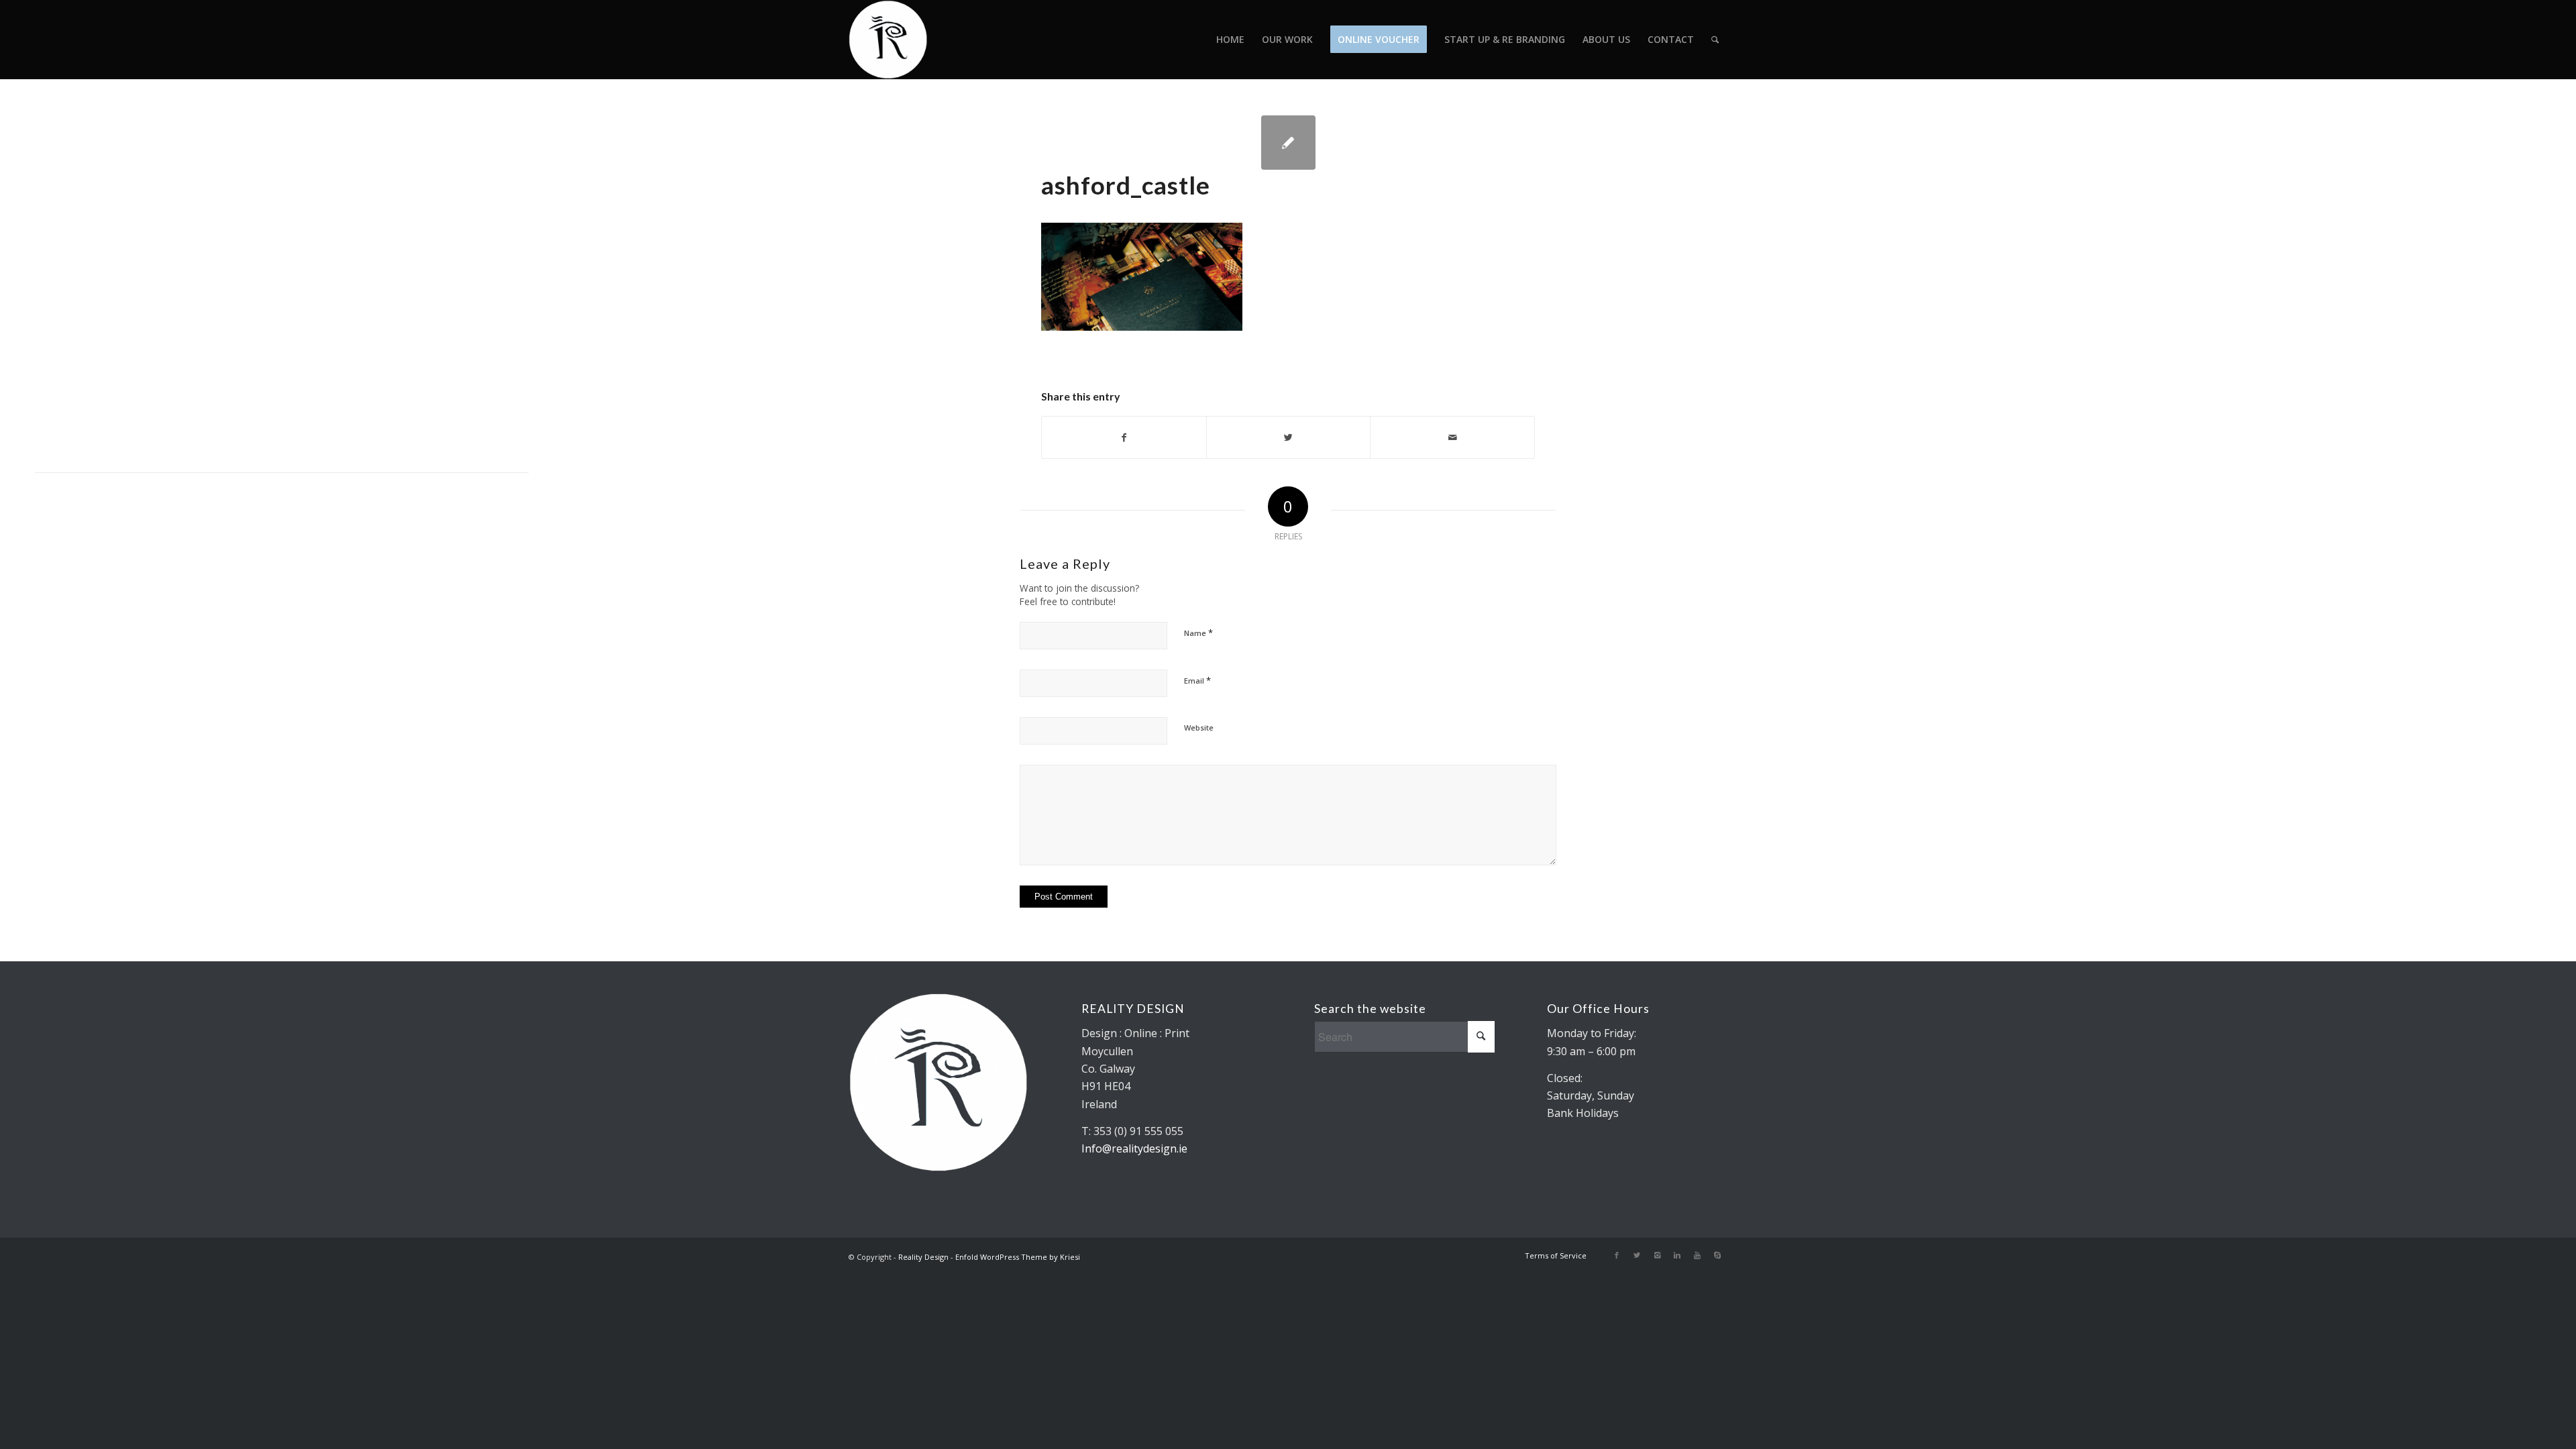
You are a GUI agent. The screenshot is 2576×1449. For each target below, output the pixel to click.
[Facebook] (1617, 1255)
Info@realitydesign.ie (1134, 1148)
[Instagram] (1657, 1255)
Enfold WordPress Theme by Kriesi (1018, 1257)
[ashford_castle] (1288, 143)
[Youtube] (1697, 1255)
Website (1199, 728)
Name (1198, 633)
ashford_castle (1126, 185)
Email (1197, 680)
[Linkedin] (1677, 1255)
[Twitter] (1637, 1255)
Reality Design (923, 1257)
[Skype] (1717, 1255)
